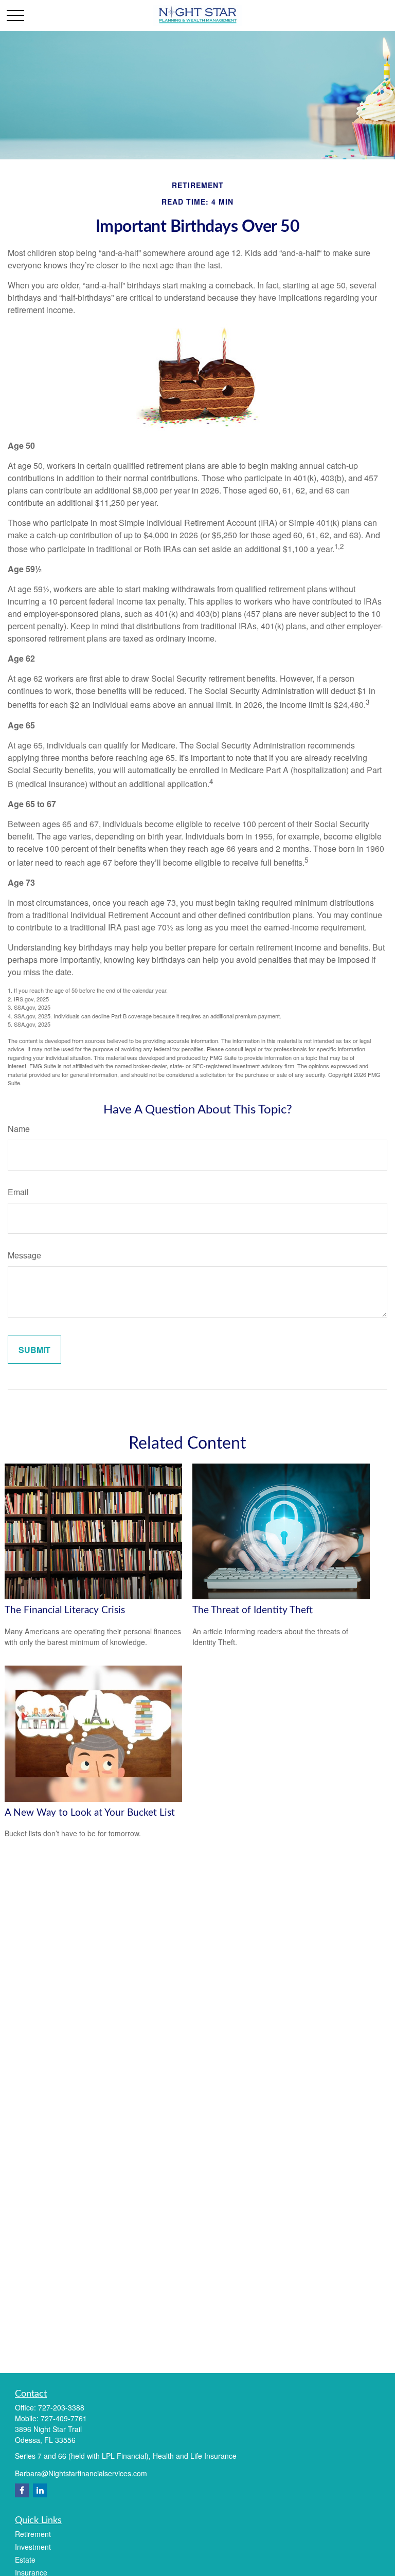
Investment (33, 2547)
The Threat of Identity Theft (253, 1610)
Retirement (33, 2534)
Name (19, 1129)
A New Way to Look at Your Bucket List (90, 1813)
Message (24, 1255)
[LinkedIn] (40, 2490)
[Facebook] (22, 2490)
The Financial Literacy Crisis (65, 1610)
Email (18, 1192)
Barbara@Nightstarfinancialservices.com (81, 2473)
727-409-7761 (64, 2418)
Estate (25, 2560)
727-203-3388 (61, 2407)
